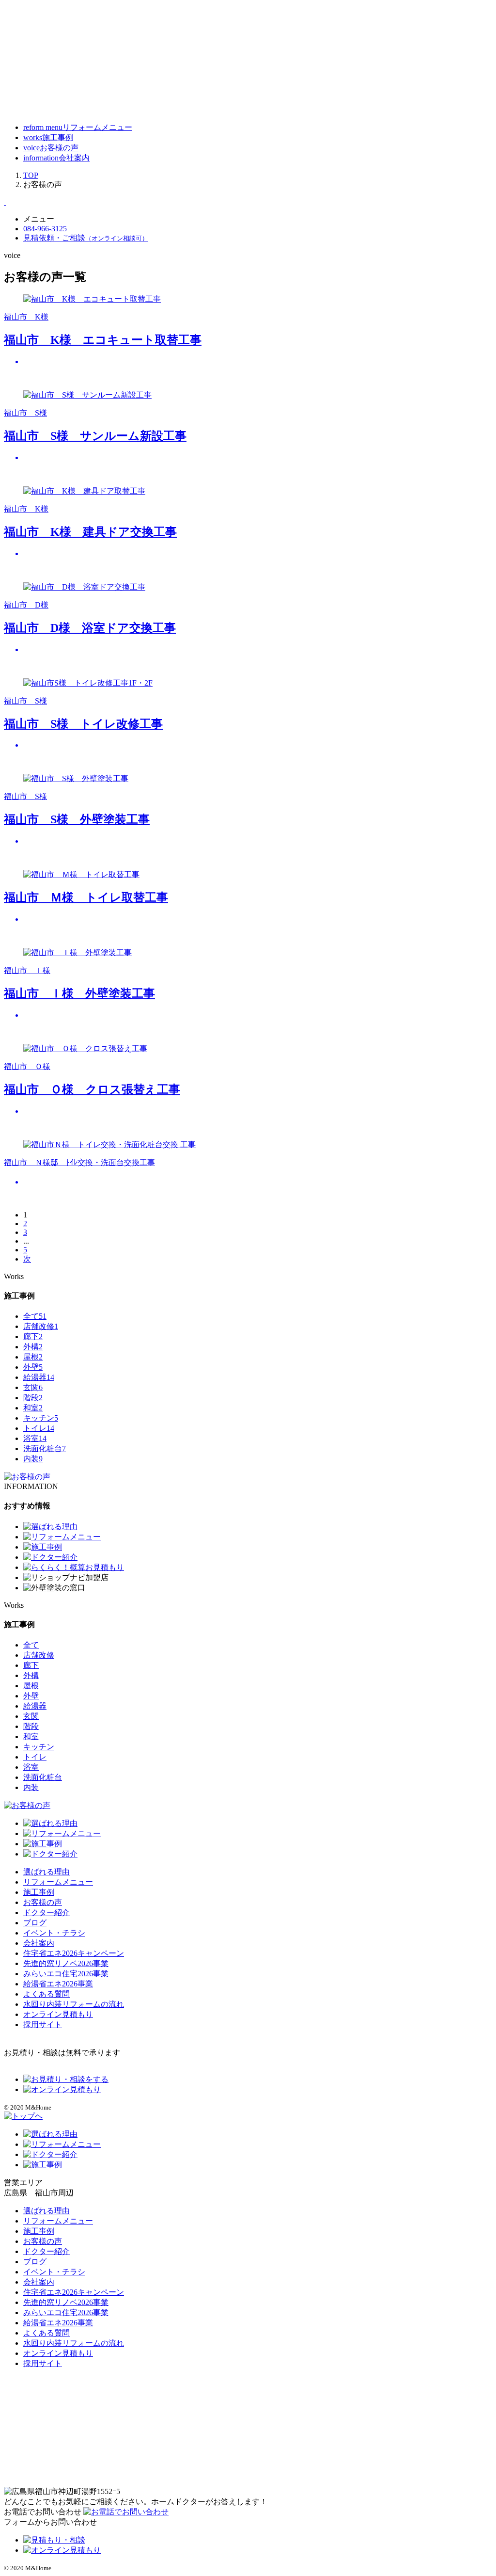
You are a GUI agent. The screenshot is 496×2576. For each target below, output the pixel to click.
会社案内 (39, 1943)
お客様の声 (43, 1902)
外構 (33, 1347)
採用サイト (43, 2024)
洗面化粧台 (45, 1448)
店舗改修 (41, 1326)
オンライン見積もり (58, 2014)
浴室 (35, 1438)
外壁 (33, 1367)
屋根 (33, 1357)
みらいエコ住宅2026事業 (66, 1974)
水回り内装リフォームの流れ (74, 2004)
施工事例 (39, 1892)
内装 (33, 1459)
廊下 (33, 1336)
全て (35, 1316)
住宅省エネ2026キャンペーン (74, 1953)
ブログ (35, 1923)
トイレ (39, 1428)
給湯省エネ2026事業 (58, 1984)
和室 (33, 1408)
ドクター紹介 (46, 1912)
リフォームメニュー (58, 1882)
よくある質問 (46, 1994)
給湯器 (39, 1377)
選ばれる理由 (46, 1872)
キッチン (41, 1418)
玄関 (33, 1387)
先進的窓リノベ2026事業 (66, 1963)
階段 (33, 1398)
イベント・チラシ (54, 1933)
